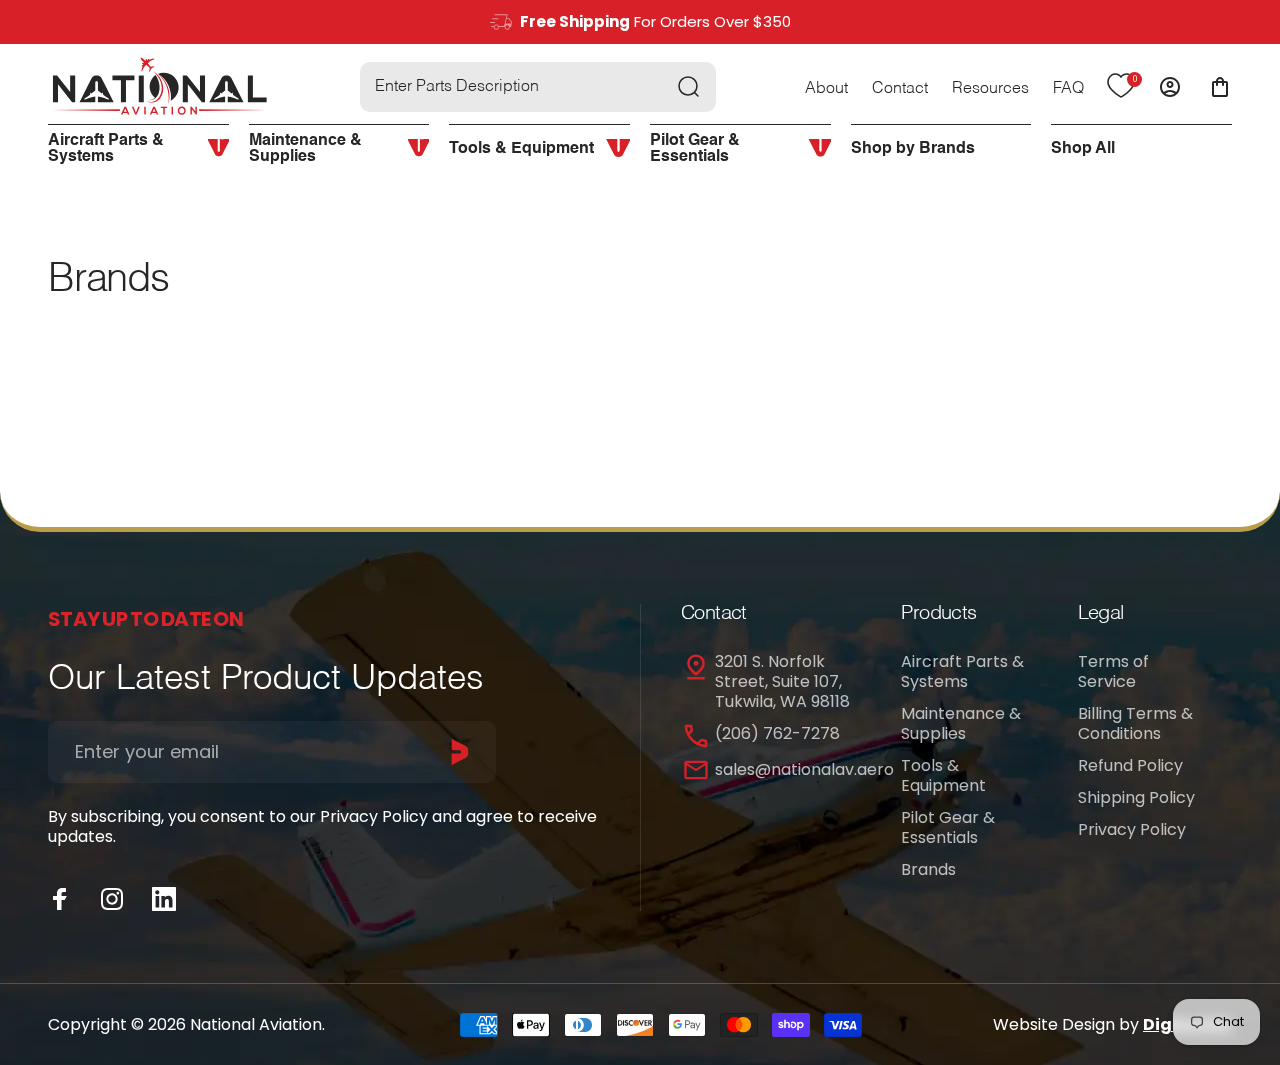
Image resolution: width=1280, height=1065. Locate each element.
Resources (990, 89)
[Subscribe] (460, 752)
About (826, 89)
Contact (900, 89)
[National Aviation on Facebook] (60, 899)
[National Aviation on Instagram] (112, 899)
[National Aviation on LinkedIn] (164, 899)
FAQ (1068, 89)
